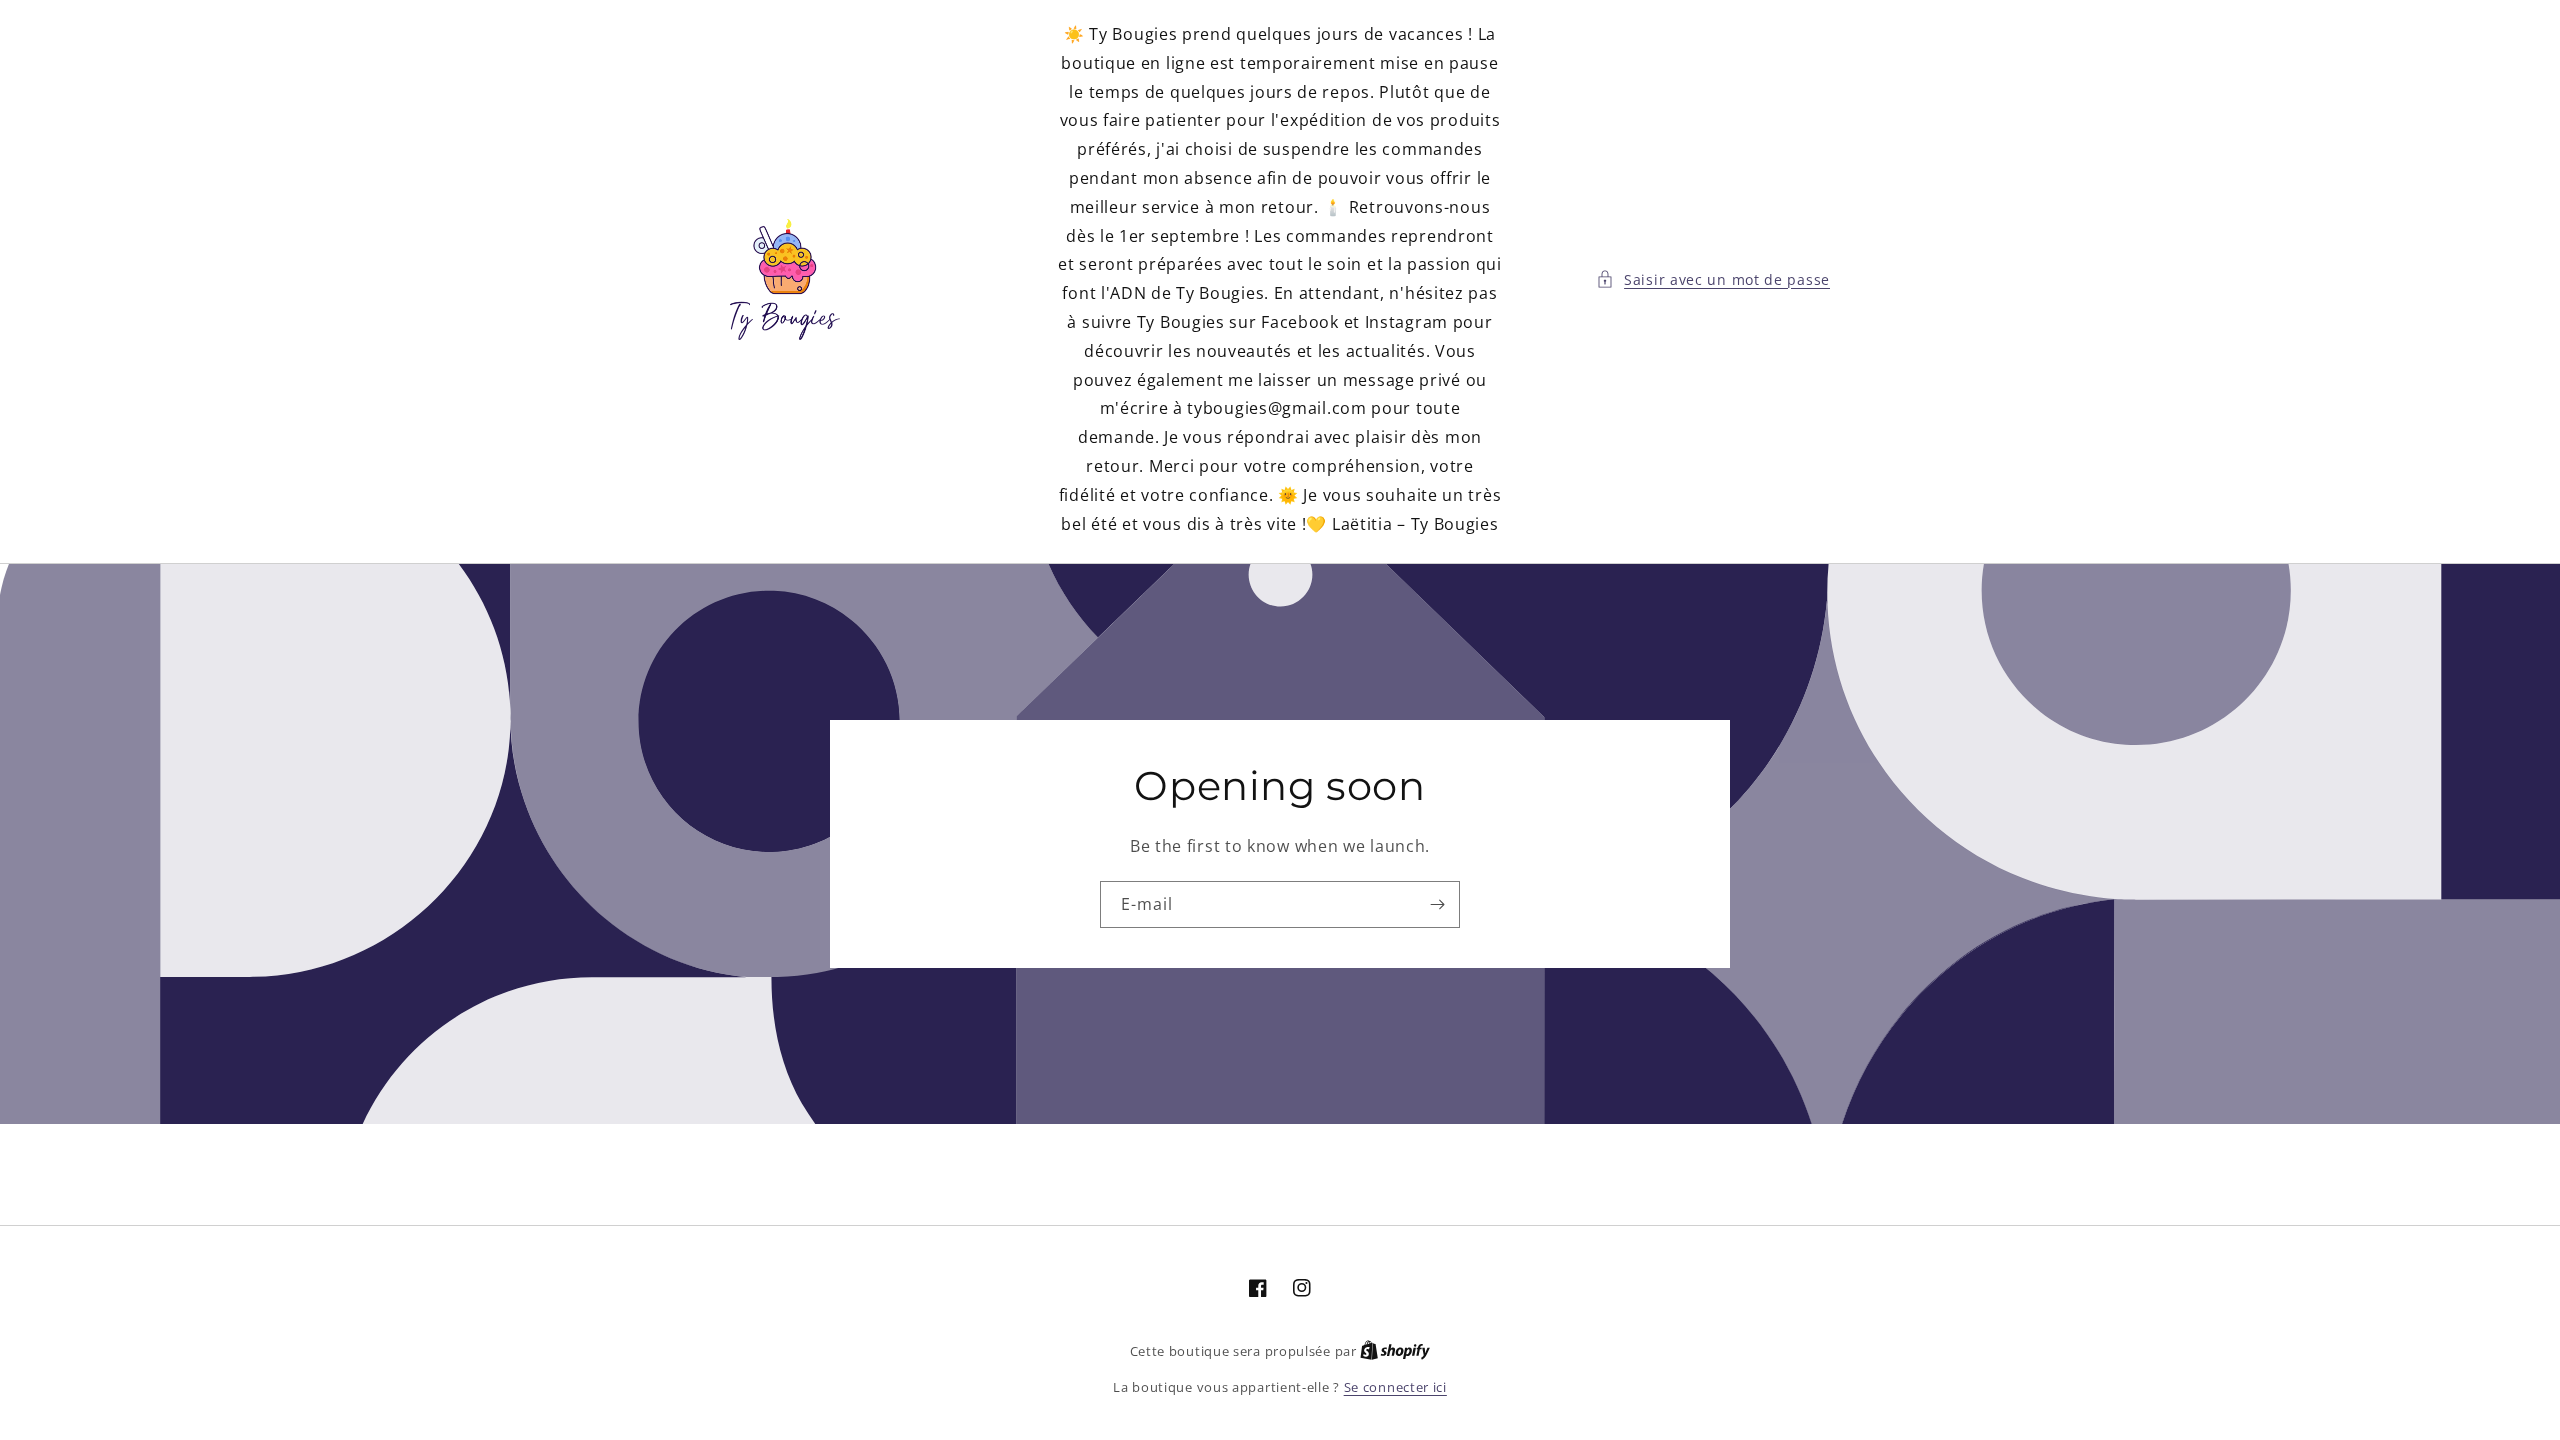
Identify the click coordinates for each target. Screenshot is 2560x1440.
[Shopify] (1395, 1351)
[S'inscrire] (1437, 904)
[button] (1713, 279)
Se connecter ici (1395, 1387)
